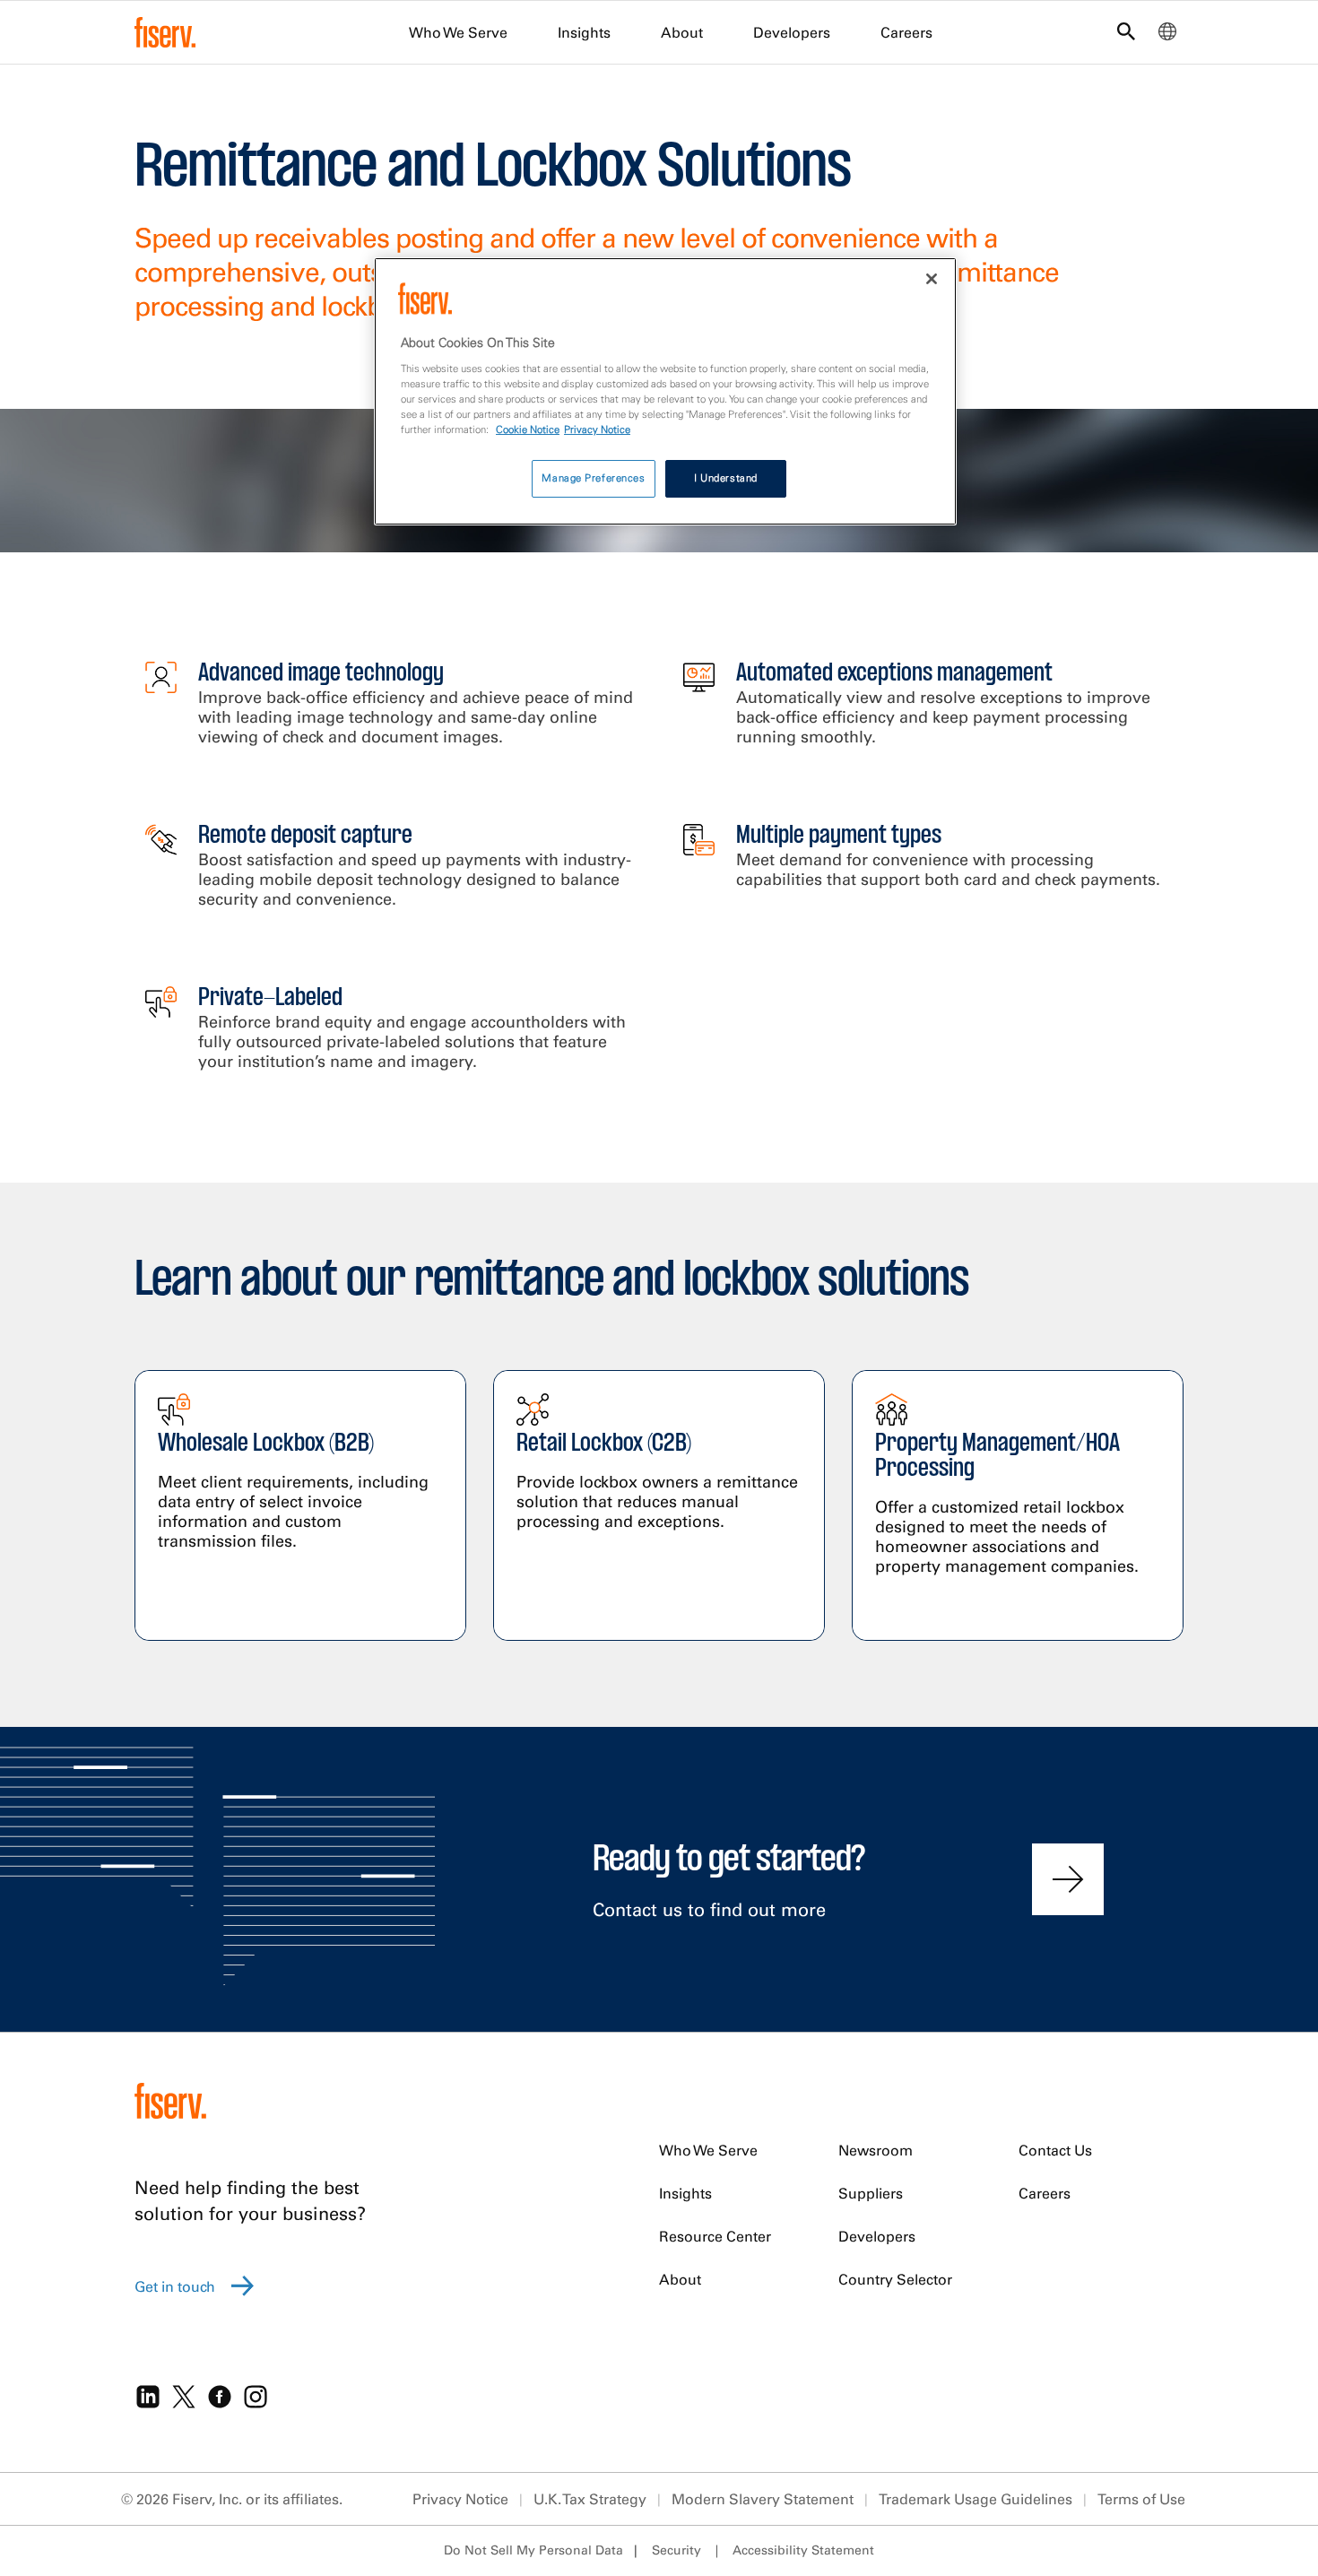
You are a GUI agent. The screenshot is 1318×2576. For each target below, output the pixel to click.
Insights (584, 32)
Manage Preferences (593, 478)
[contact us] (1068, 1879)
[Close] (932, 279)
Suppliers (871, 2193)
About (682, 32)
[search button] (1126, 35)
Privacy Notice (460, 2499)
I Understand (726, 478)
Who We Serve (458, 32)
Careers (906, 32)
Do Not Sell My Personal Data (533, 2550)
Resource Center (715, 2236)
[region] (665, 391)
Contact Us (1055, 2150)
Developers (792, 32)
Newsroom (876, 2150)
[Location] (1167, 36)
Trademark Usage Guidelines (975, 2499)
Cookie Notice (528, 429)
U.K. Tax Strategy (590, 2499)
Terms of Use (1141, 2499)
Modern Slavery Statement (763, 2499)
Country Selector (895, 2279)
